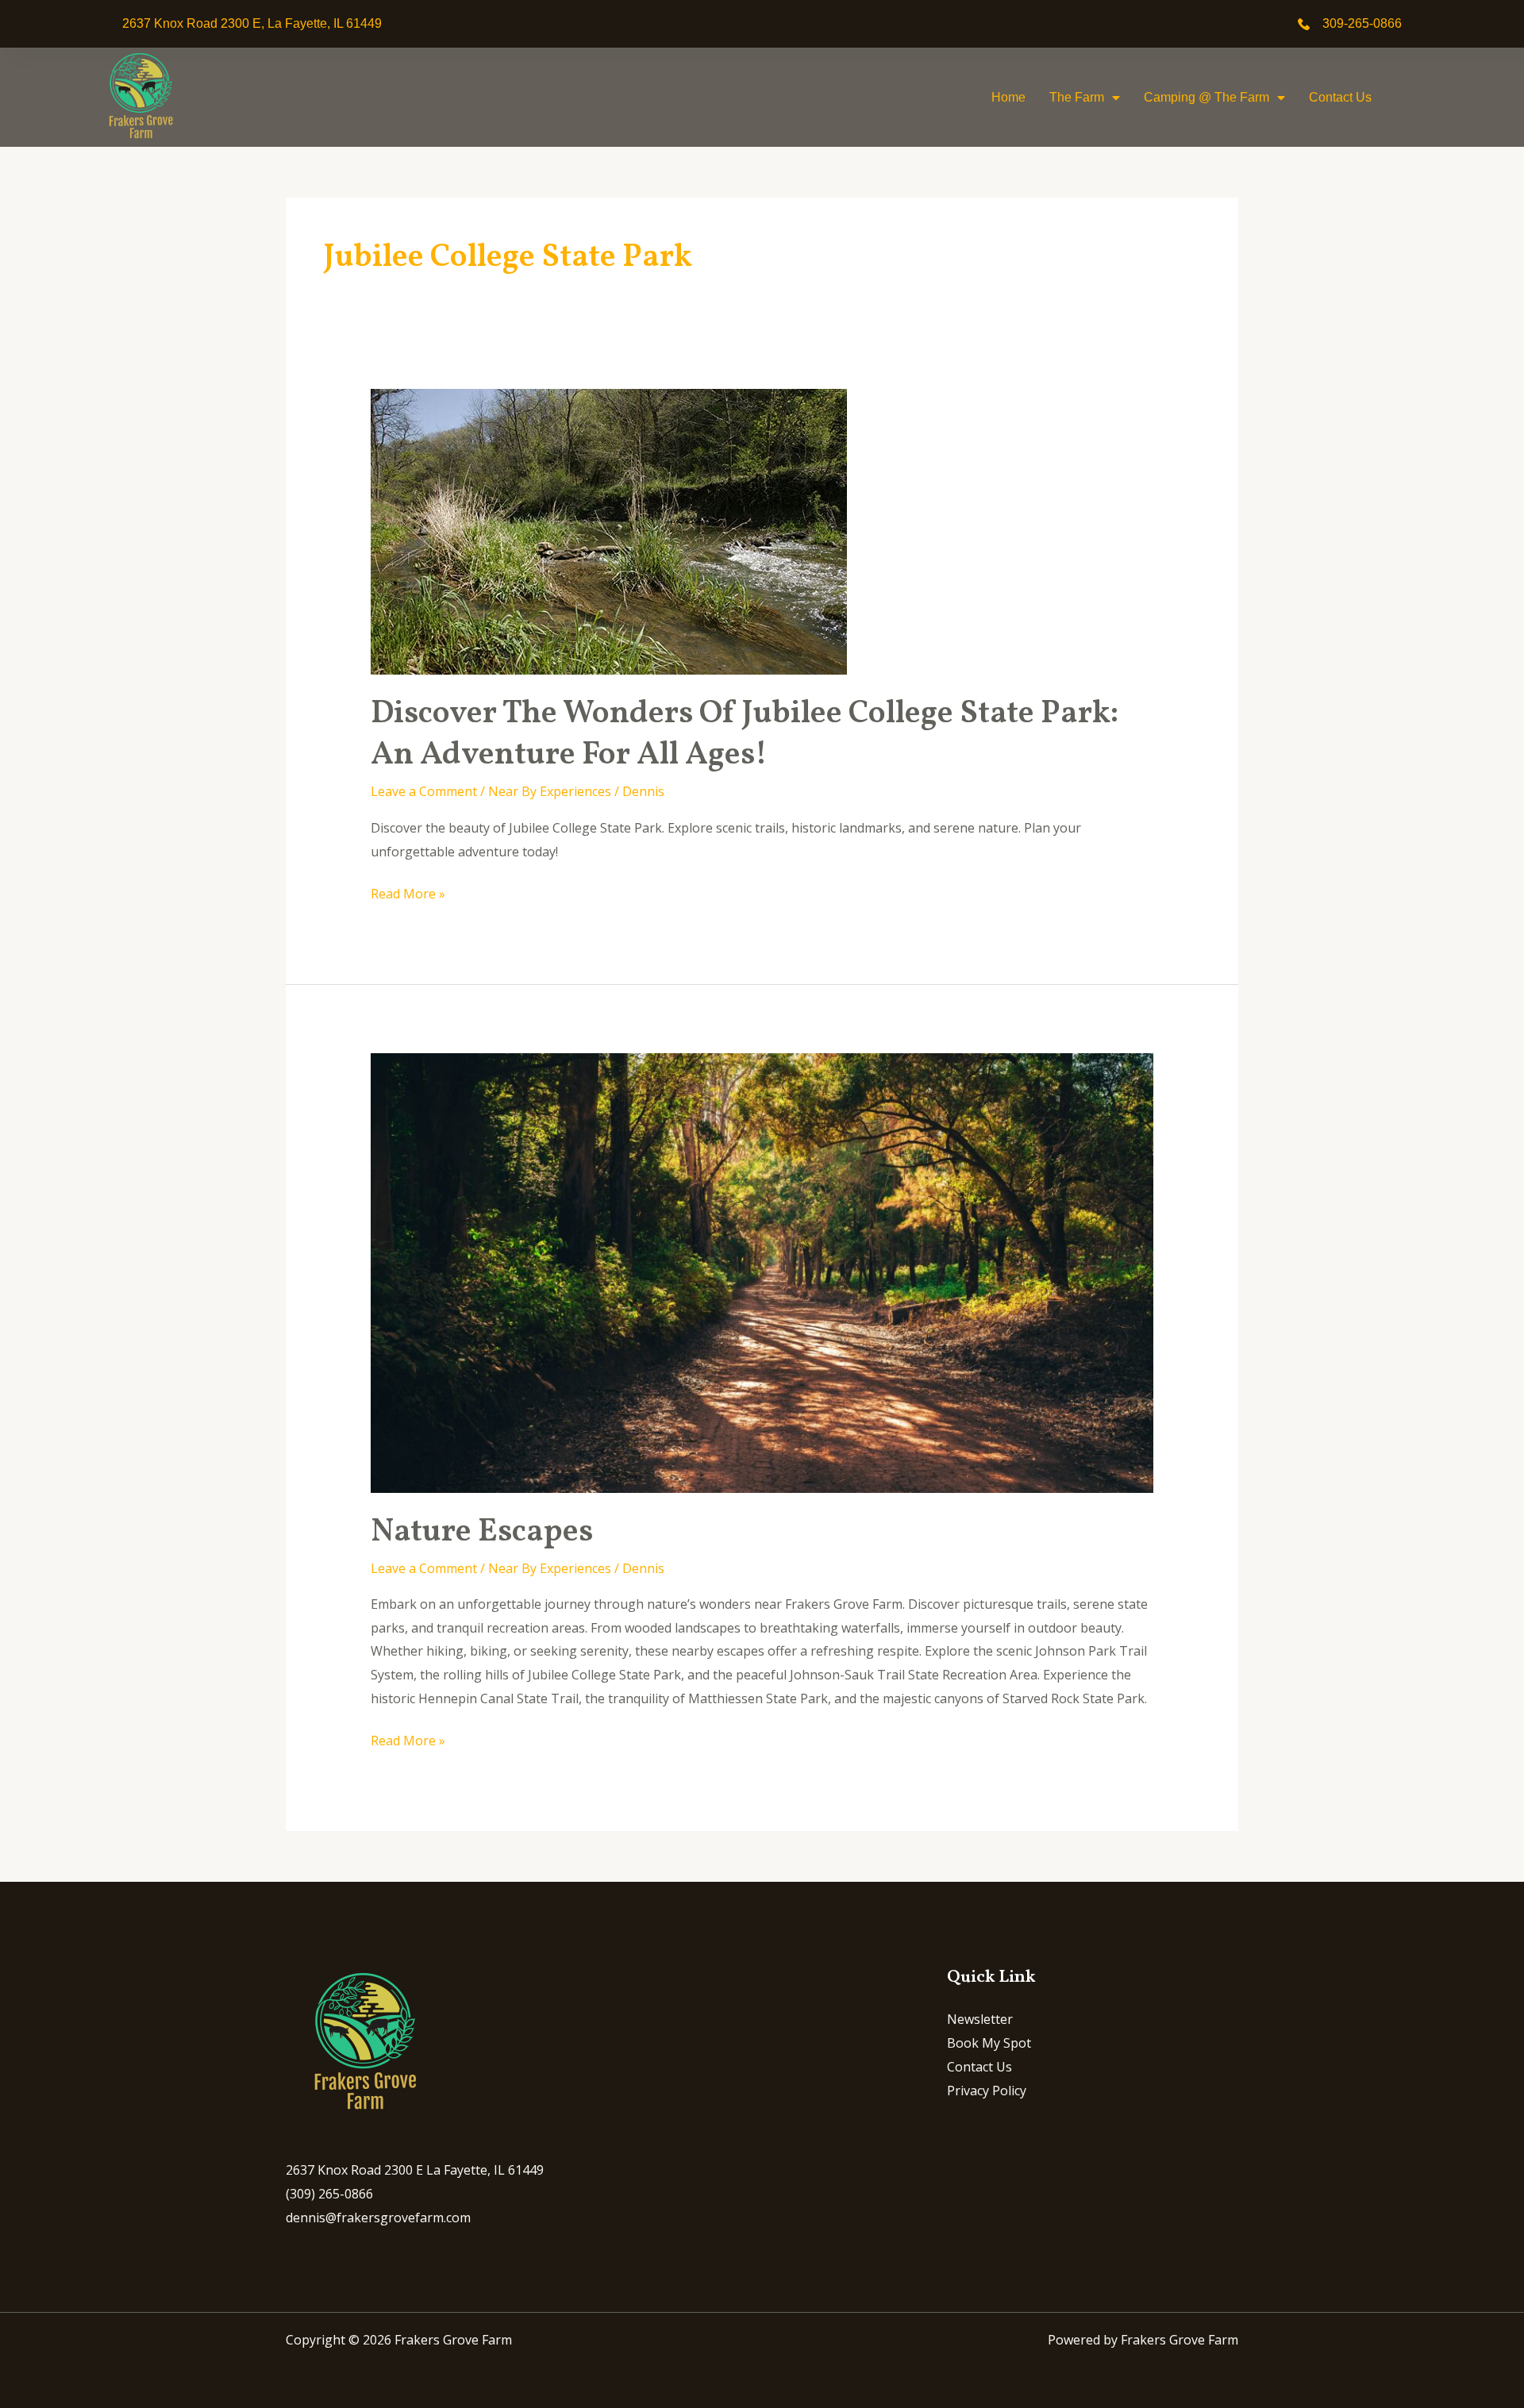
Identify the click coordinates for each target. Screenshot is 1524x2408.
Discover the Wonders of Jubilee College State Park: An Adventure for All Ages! (745, 735)
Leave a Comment (424, 791)
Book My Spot (989, 2043)
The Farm (1077, 97)
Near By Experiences (550, 791)
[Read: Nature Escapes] (762, 1271)
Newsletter (980, 2019)
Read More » (408, 892)
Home (1008, 97)
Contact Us (1340, 97)
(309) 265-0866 (329, 2194)
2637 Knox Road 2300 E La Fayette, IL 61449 (415, 2170)
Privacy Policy (987, 2091)
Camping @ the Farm (1206, 97)
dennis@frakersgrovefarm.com (378, 2218)
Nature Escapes (482, 1533)
